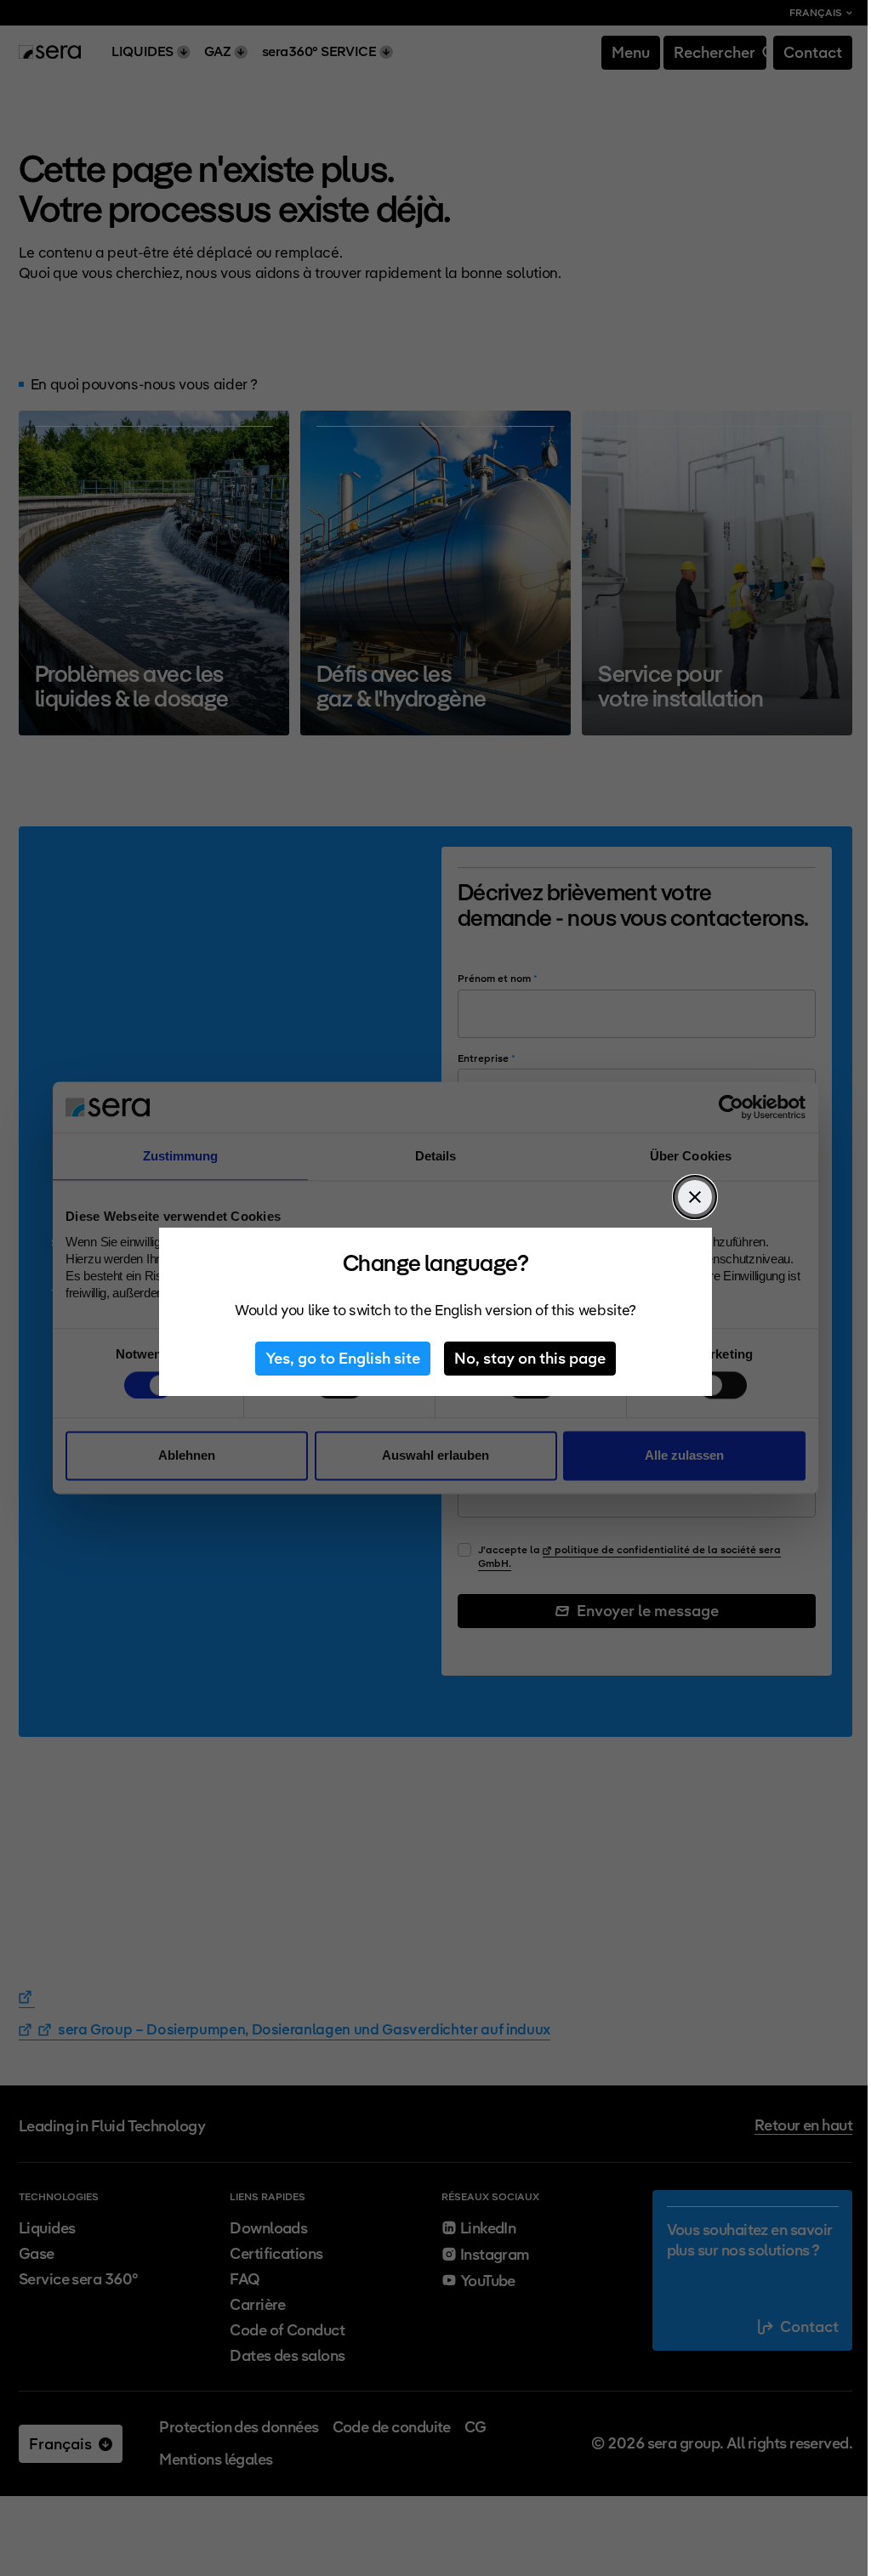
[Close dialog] (695, 1197)
